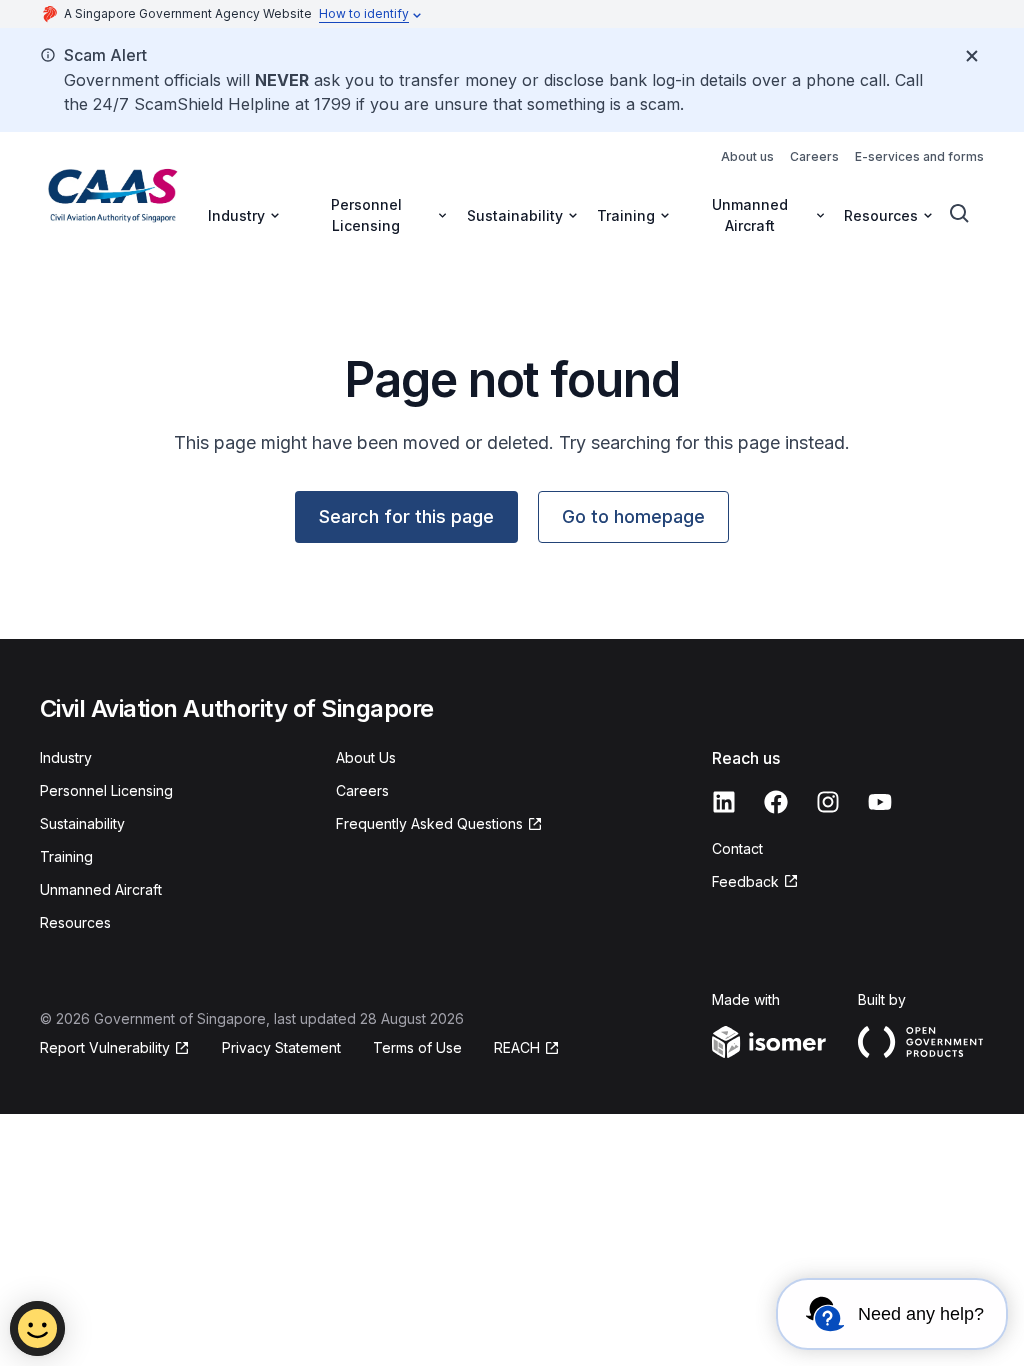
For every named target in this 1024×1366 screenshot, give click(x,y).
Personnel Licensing (106, 790)
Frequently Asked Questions (429, 824)
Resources (75, 922)
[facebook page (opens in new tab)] (776, 802)
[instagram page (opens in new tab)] (828, 802)
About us (747, 156)
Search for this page (406, 516)
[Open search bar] (960, 214)
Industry (66, 757)
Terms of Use (417, 1047)
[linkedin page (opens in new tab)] (724, 802)
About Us (366, 757)
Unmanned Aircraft (101, 889)
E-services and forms (919, 156)
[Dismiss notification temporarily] (972, 56)
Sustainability (82, 823)
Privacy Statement (281, 1047)
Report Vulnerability (105, 1048)
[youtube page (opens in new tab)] (880, 802)
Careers (814, 156)
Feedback (755, 882)
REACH (527, 1048)
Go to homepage (633, 516)
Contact (737, 848)
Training (66, 856)
